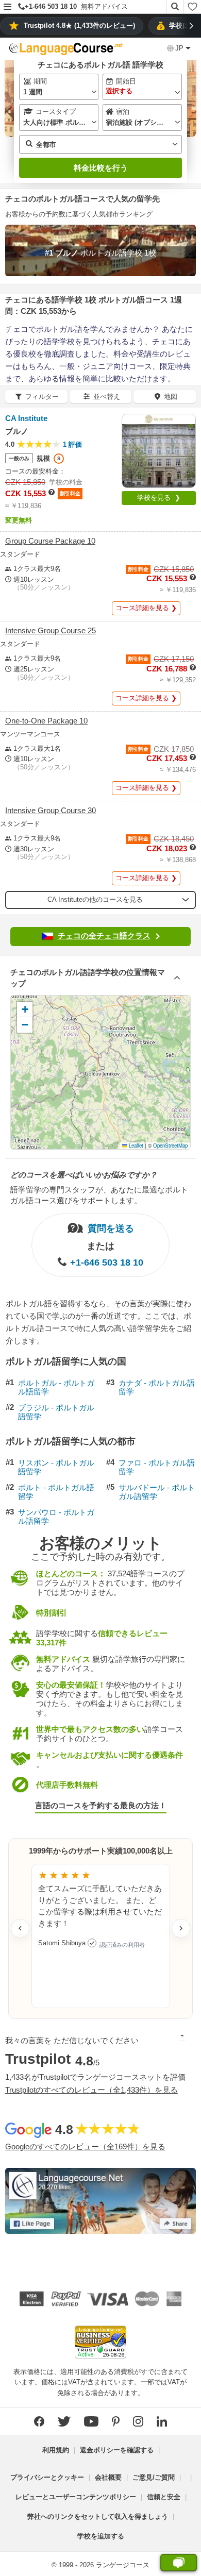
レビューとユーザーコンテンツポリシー (76, 2497)
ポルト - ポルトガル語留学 (56, 1492)
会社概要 (108, 2477)
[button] (7, 7)
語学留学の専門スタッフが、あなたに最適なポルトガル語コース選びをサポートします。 (99, 1195)
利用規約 (56, 2450)
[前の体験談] (20, 1928)
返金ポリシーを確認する (117, 2450)
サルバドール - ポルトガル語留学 (157, 1492)
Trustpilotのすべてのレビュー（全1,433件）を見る (91, 2090)
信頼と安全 (164, 2497)
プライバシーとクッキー (47, 2477)
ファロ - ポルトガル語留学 (157, 1467)
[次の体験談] (181, 1928)
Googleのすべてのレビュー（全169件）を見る (85, 2146)
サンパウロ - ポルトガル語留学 (56, 1517)
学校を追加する (101, 2536)
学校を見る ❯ (159, 498)
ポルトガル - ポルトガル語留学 (56, 1387)
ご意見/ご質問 (154, 2477)
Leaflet (135, 1146)
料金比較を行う (101, 168)
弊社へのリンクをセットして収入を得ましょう (98, 2516)
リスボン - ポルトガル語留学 (56, 1467)
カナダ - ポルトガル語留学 (157, 1387)
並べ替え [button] (107, 397)
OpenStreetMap (170, 1146)
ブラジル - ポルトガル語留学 (56, 1412)
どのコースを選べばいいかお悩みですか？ (84, 1175)
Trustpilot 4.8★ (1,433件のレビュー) (79, 26)
